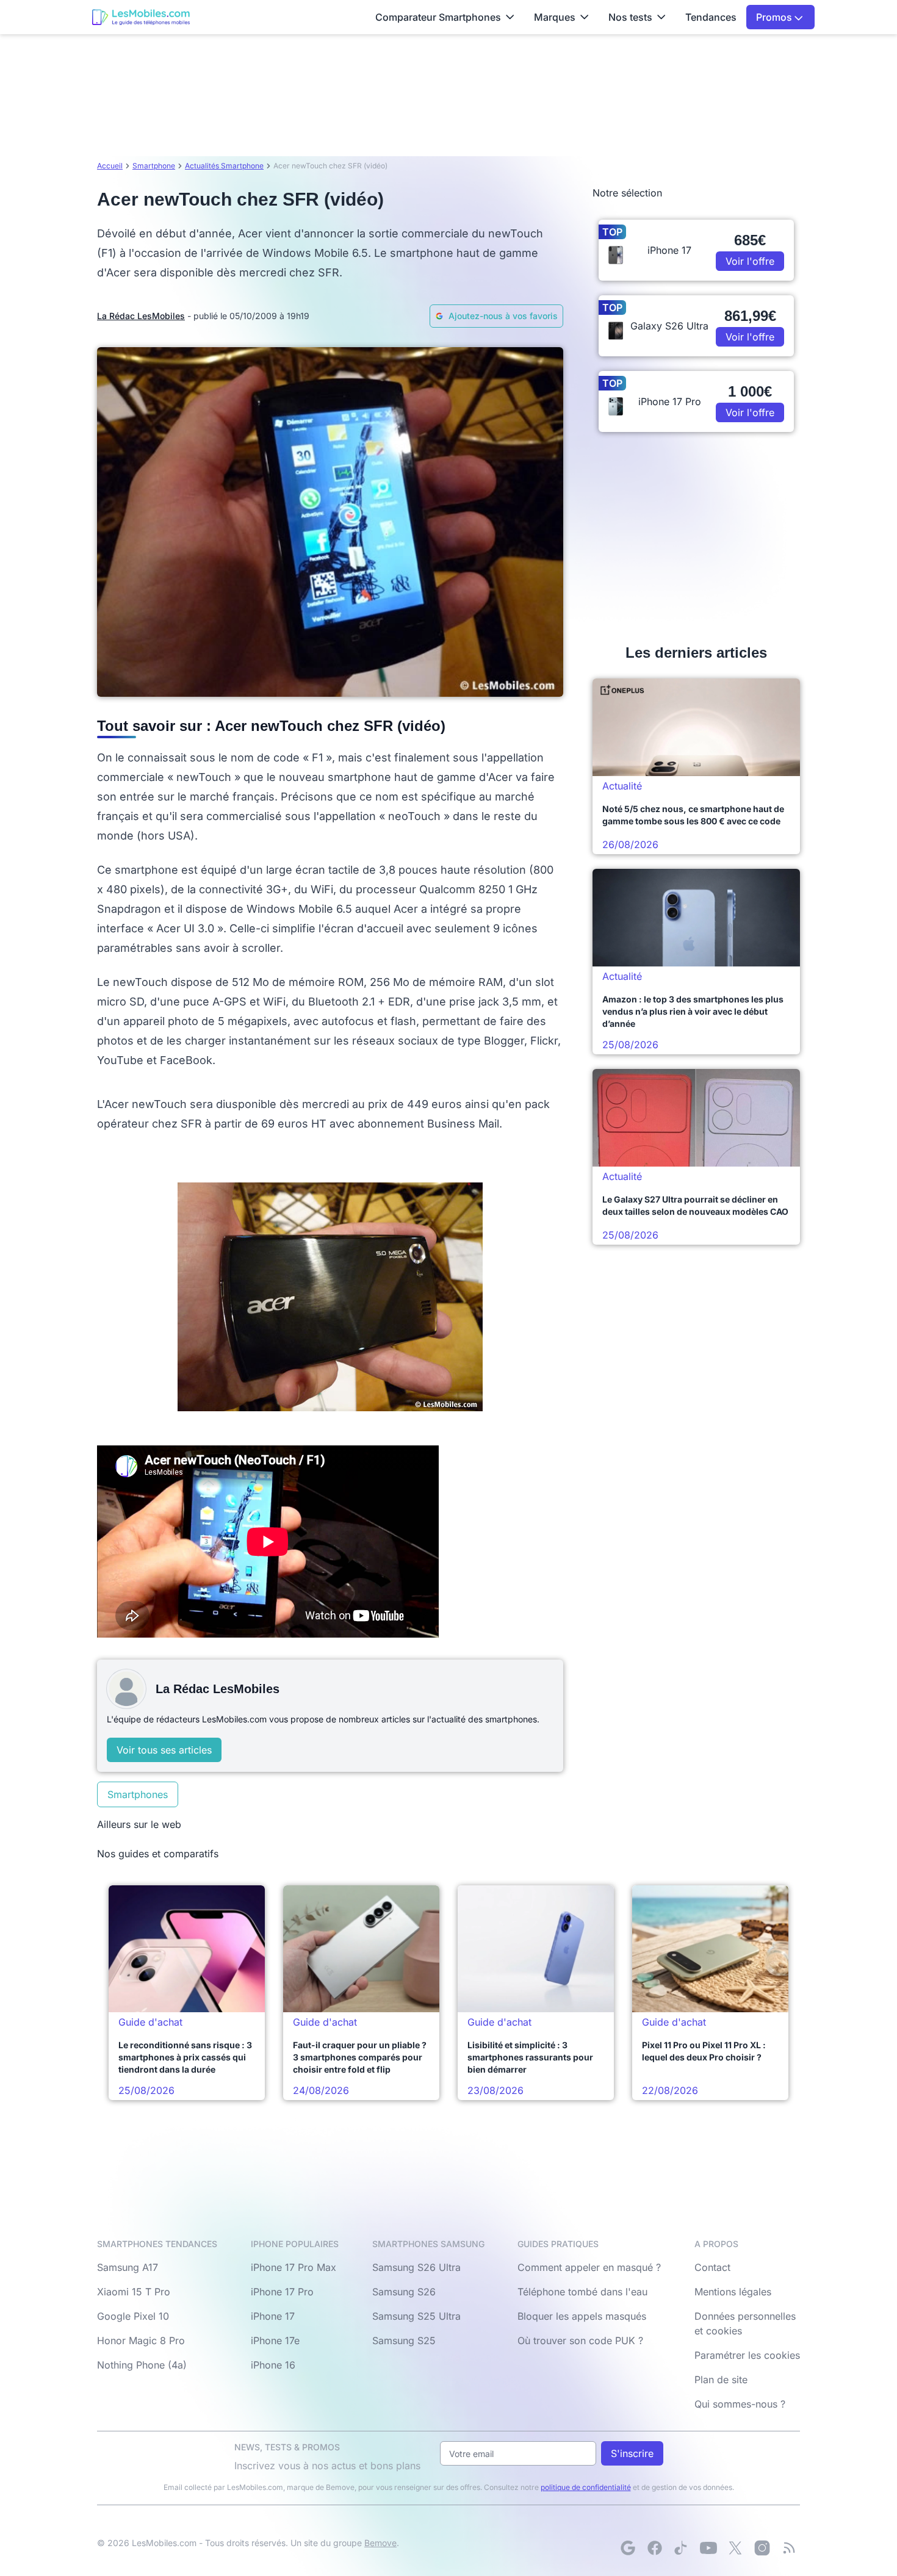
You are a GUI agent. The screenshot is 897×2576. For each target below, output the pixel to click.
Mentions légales (733, 2292)
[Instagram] (762, 2548)
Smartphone (154, 166)
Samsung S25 (404, 2340)
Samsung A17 (128, 2267)
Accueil (110, 166)
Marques (555, 17)
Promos (775, 17)
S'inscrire (632, 2453)
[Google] (628, 2548)
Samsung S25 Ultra (416, 2316)
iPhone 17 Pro (282, 2292)
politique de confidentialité (586, 2487)
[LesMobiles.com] (141, 17)
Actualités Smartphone (224, 166)
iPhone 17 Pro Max (294, 2267)
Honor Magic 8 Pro (141, 2340)
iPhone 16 (273, 2365)
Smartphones (138, 1794)
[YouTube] (708, 2548)
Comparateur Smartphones (438, 17)
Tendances (711, 17)
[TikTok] (682, 2548)
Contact (712, 2267)
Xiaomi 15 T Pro (134, 2292)
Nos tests (630, 17)
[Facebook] (655, 2548)
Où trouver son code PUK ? (580, 2340)
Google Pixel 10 (133, 2316)
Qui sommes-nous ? (740, 2404)
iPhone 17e (275, 2340)
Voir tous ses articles (164, 1750)
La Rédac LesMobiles (141, 316)
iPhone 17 (273, 2316)
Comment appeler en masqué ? (589, 2267)
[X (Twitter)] (735, 2548)
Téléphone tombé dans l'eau (582, 2292)
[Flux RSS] (789, 2548)
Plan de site (721, 2380)
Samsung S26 (404, 2292)
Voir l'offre (750, 261)
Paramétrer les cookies (747, 2355)
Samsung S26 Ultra (416, 2267)
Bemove (380, 2543)
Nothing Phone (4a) (142, 2365)
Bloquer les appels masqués (582, 2316)
